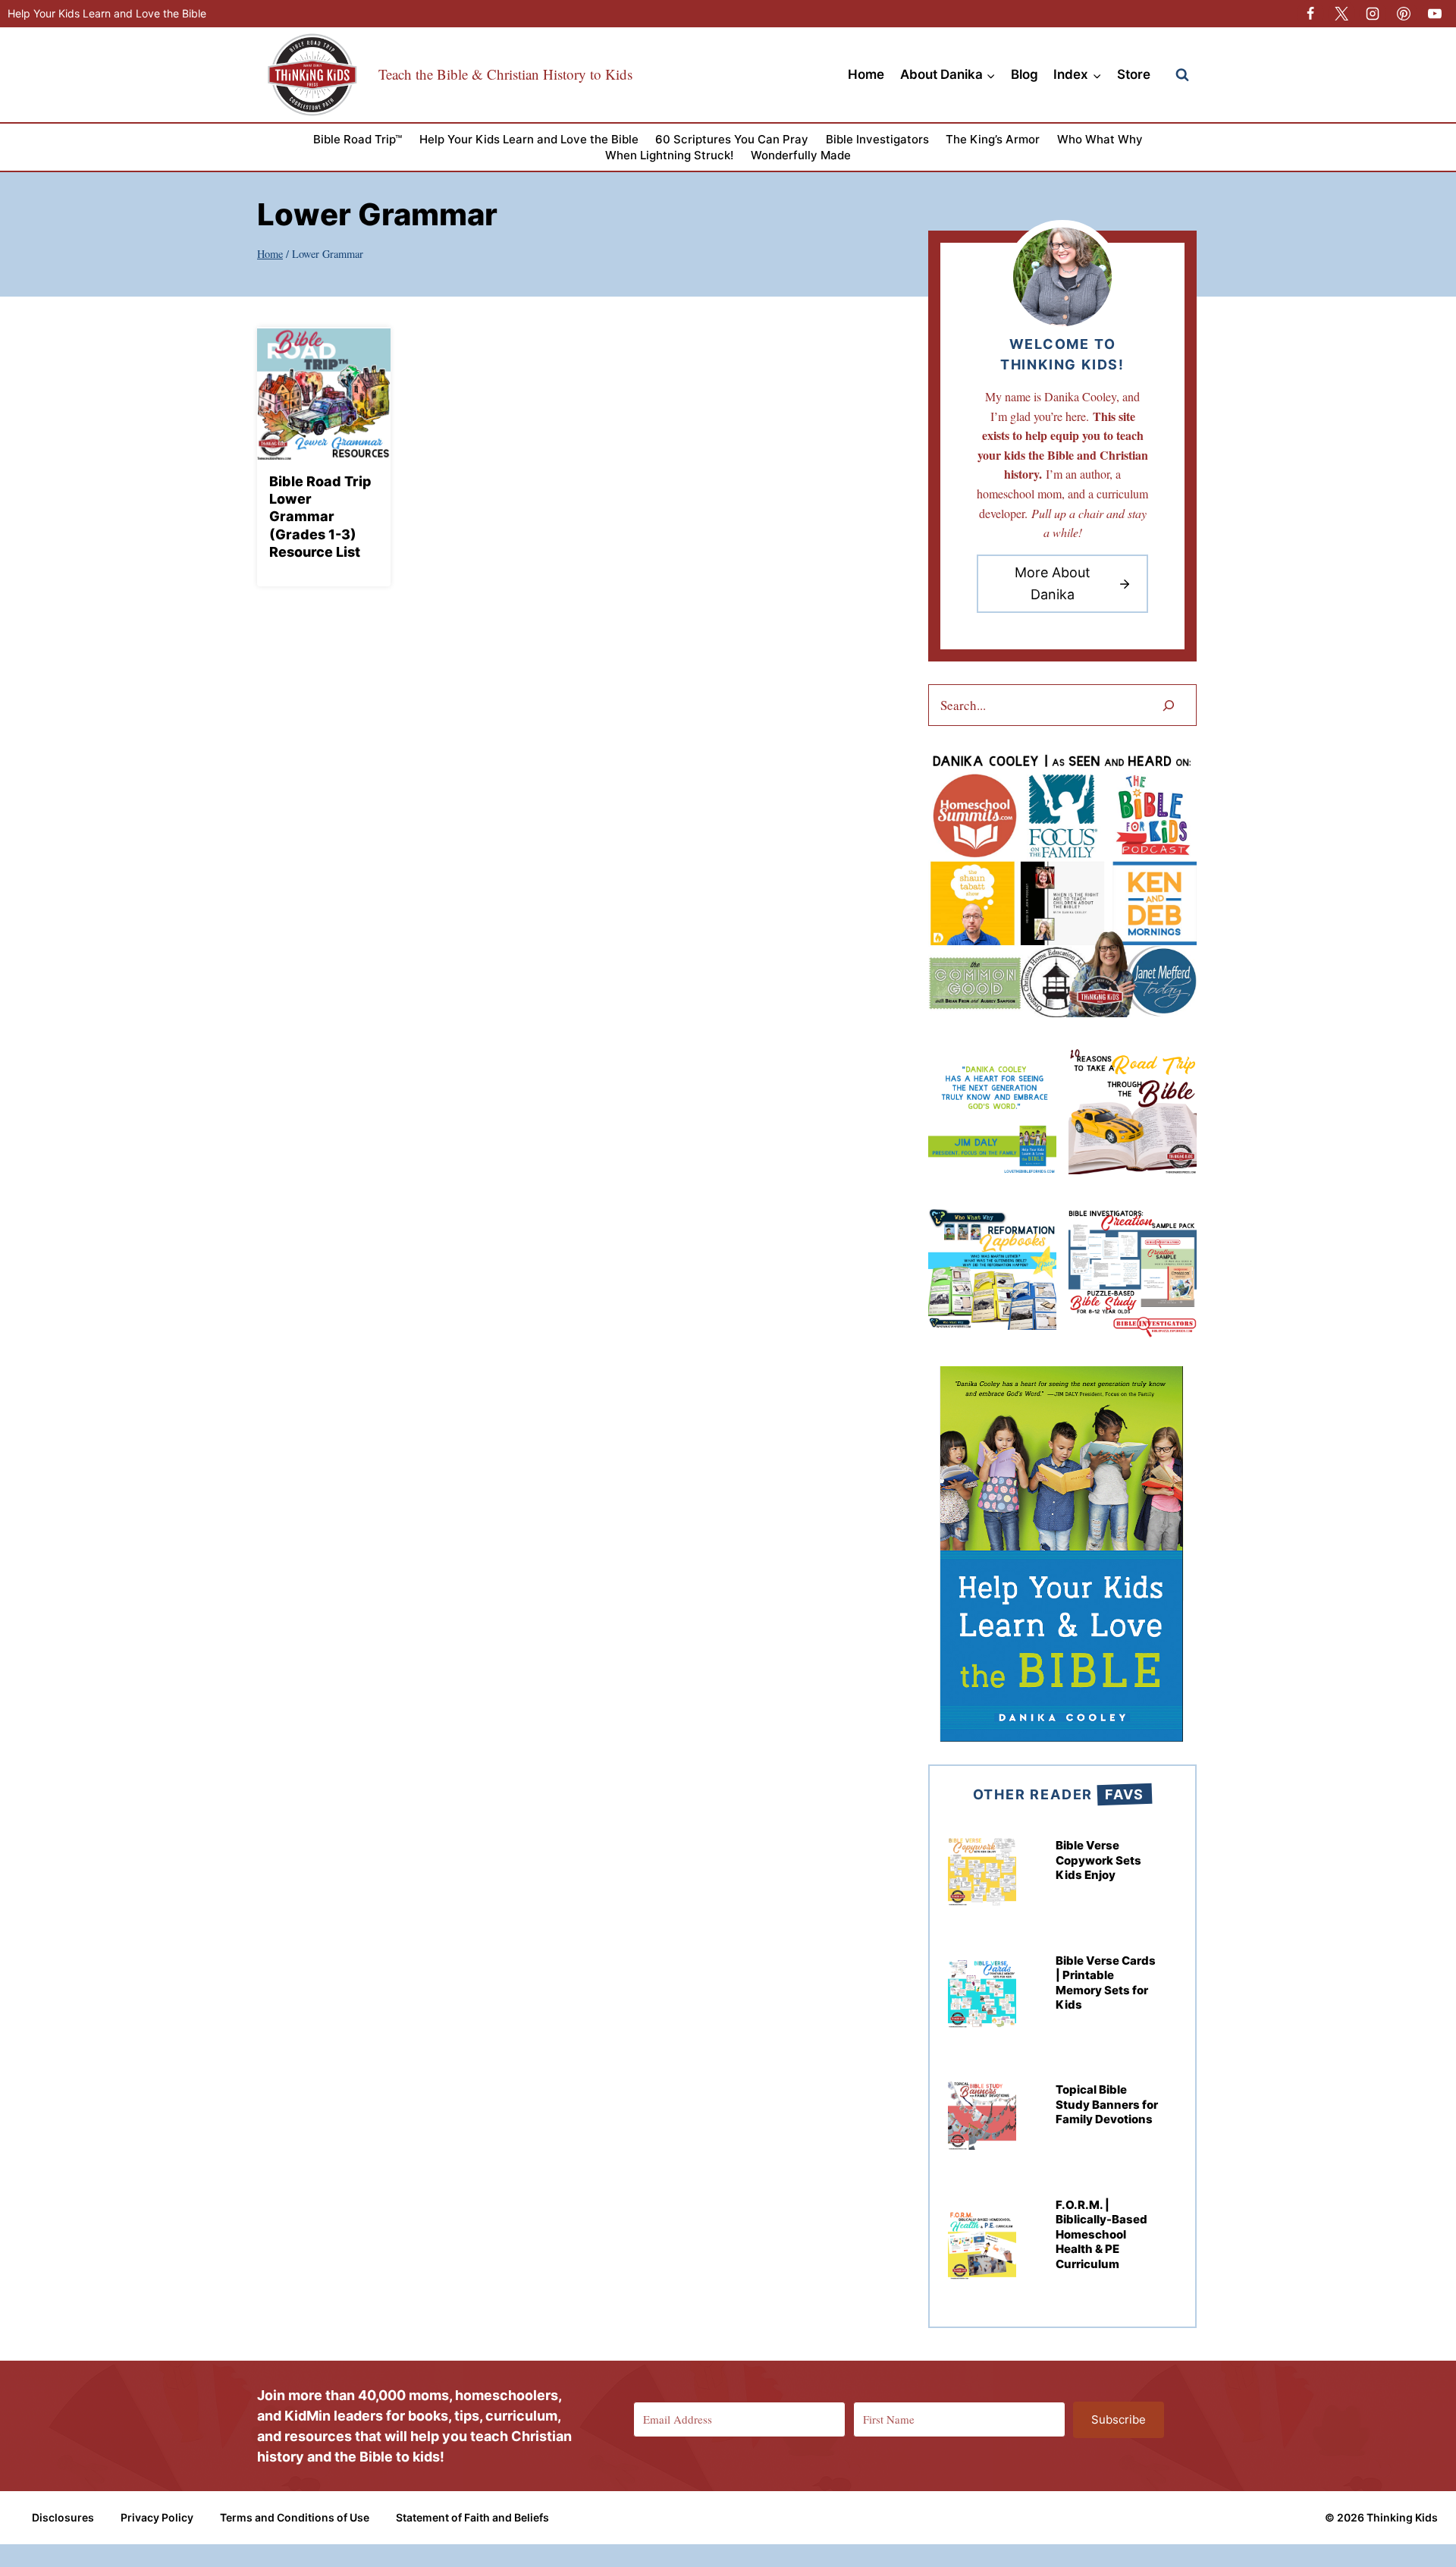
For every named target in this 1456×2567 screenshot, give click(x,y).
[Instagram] (1373, 14)
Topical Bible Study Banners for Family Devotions (1107, 2104)
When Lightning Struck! (669, 155)
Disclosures (63, 2517)
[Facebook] (1310, 14)
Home (866, 74)
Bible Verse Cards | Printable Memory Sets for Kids (1106, 1983)
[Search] (1169, 705)
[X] (1341, 14)
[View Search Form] (1182, 75)
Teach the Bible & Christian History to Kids (505, 74)
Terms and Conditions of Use (295, 2517)
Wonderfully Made (801, 155)
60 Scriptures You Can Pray (732, 139)
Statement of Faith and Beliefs (472, 2517)
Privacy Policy (157, 2517)
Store (1134, 74)
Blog (1025, 74)
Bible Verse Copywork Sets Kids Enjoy (1098, 1860)
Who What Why (1100, 139)
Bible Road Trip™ (358, 139)
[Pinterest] (1404, 14)
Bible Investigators (877, 139)
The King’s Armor (993, 139)
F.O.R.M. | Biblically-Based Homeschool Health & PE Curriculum (1101, 2234)
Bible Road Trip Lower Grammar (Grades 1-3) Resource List (320, 517)
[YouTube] (1435, 14)
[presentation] (324, 394)
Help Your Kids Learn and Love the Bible (107, 13)
